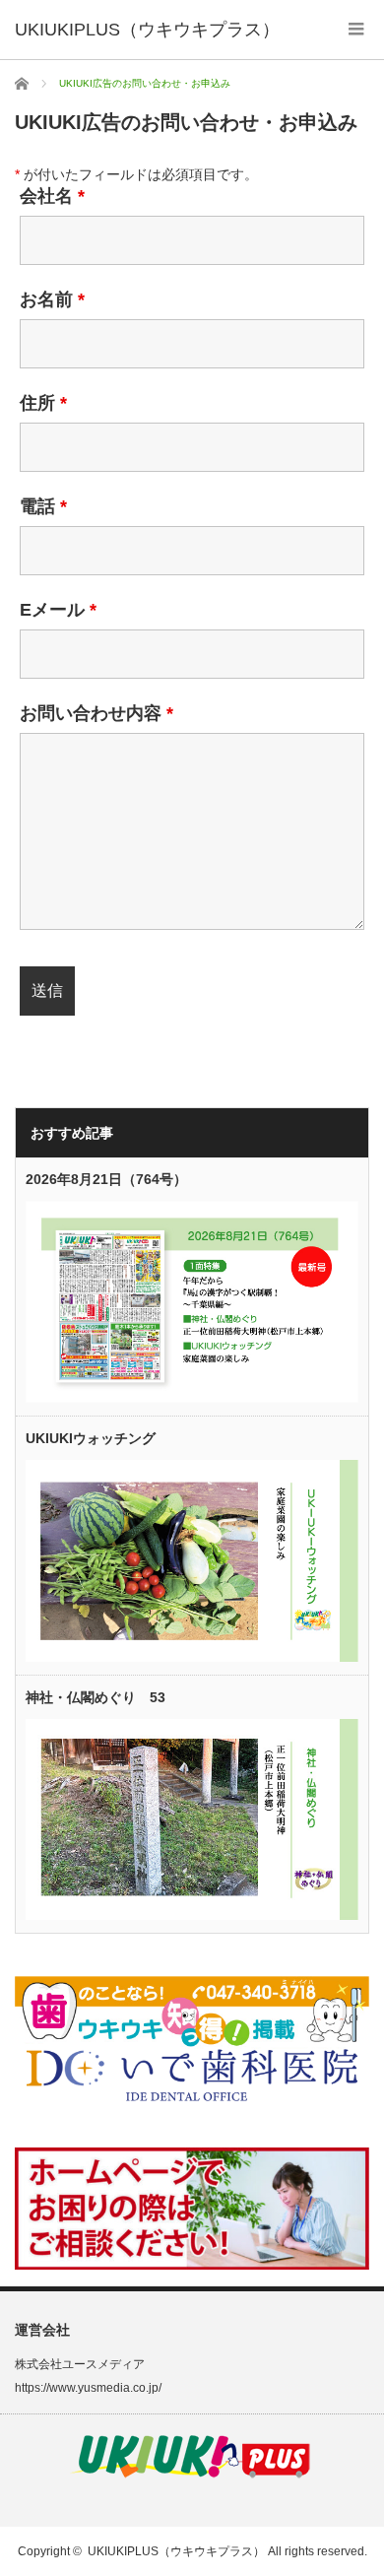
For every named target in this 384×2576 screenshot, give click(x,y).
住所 (43, 403)
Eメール (58, 610)
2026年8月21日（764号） (106, 1179)
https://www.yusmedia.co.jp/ (88, 2388)
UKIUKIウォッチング (91, 1438)
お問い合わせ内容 (96, 713)
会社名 (52, 196)
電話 (43, 506)
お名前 (52, 299)
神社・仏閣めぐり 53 (96, 1697)
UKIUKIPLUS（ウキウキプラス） (176, 2551)
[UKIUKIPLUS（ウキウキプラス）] (147, 30)
